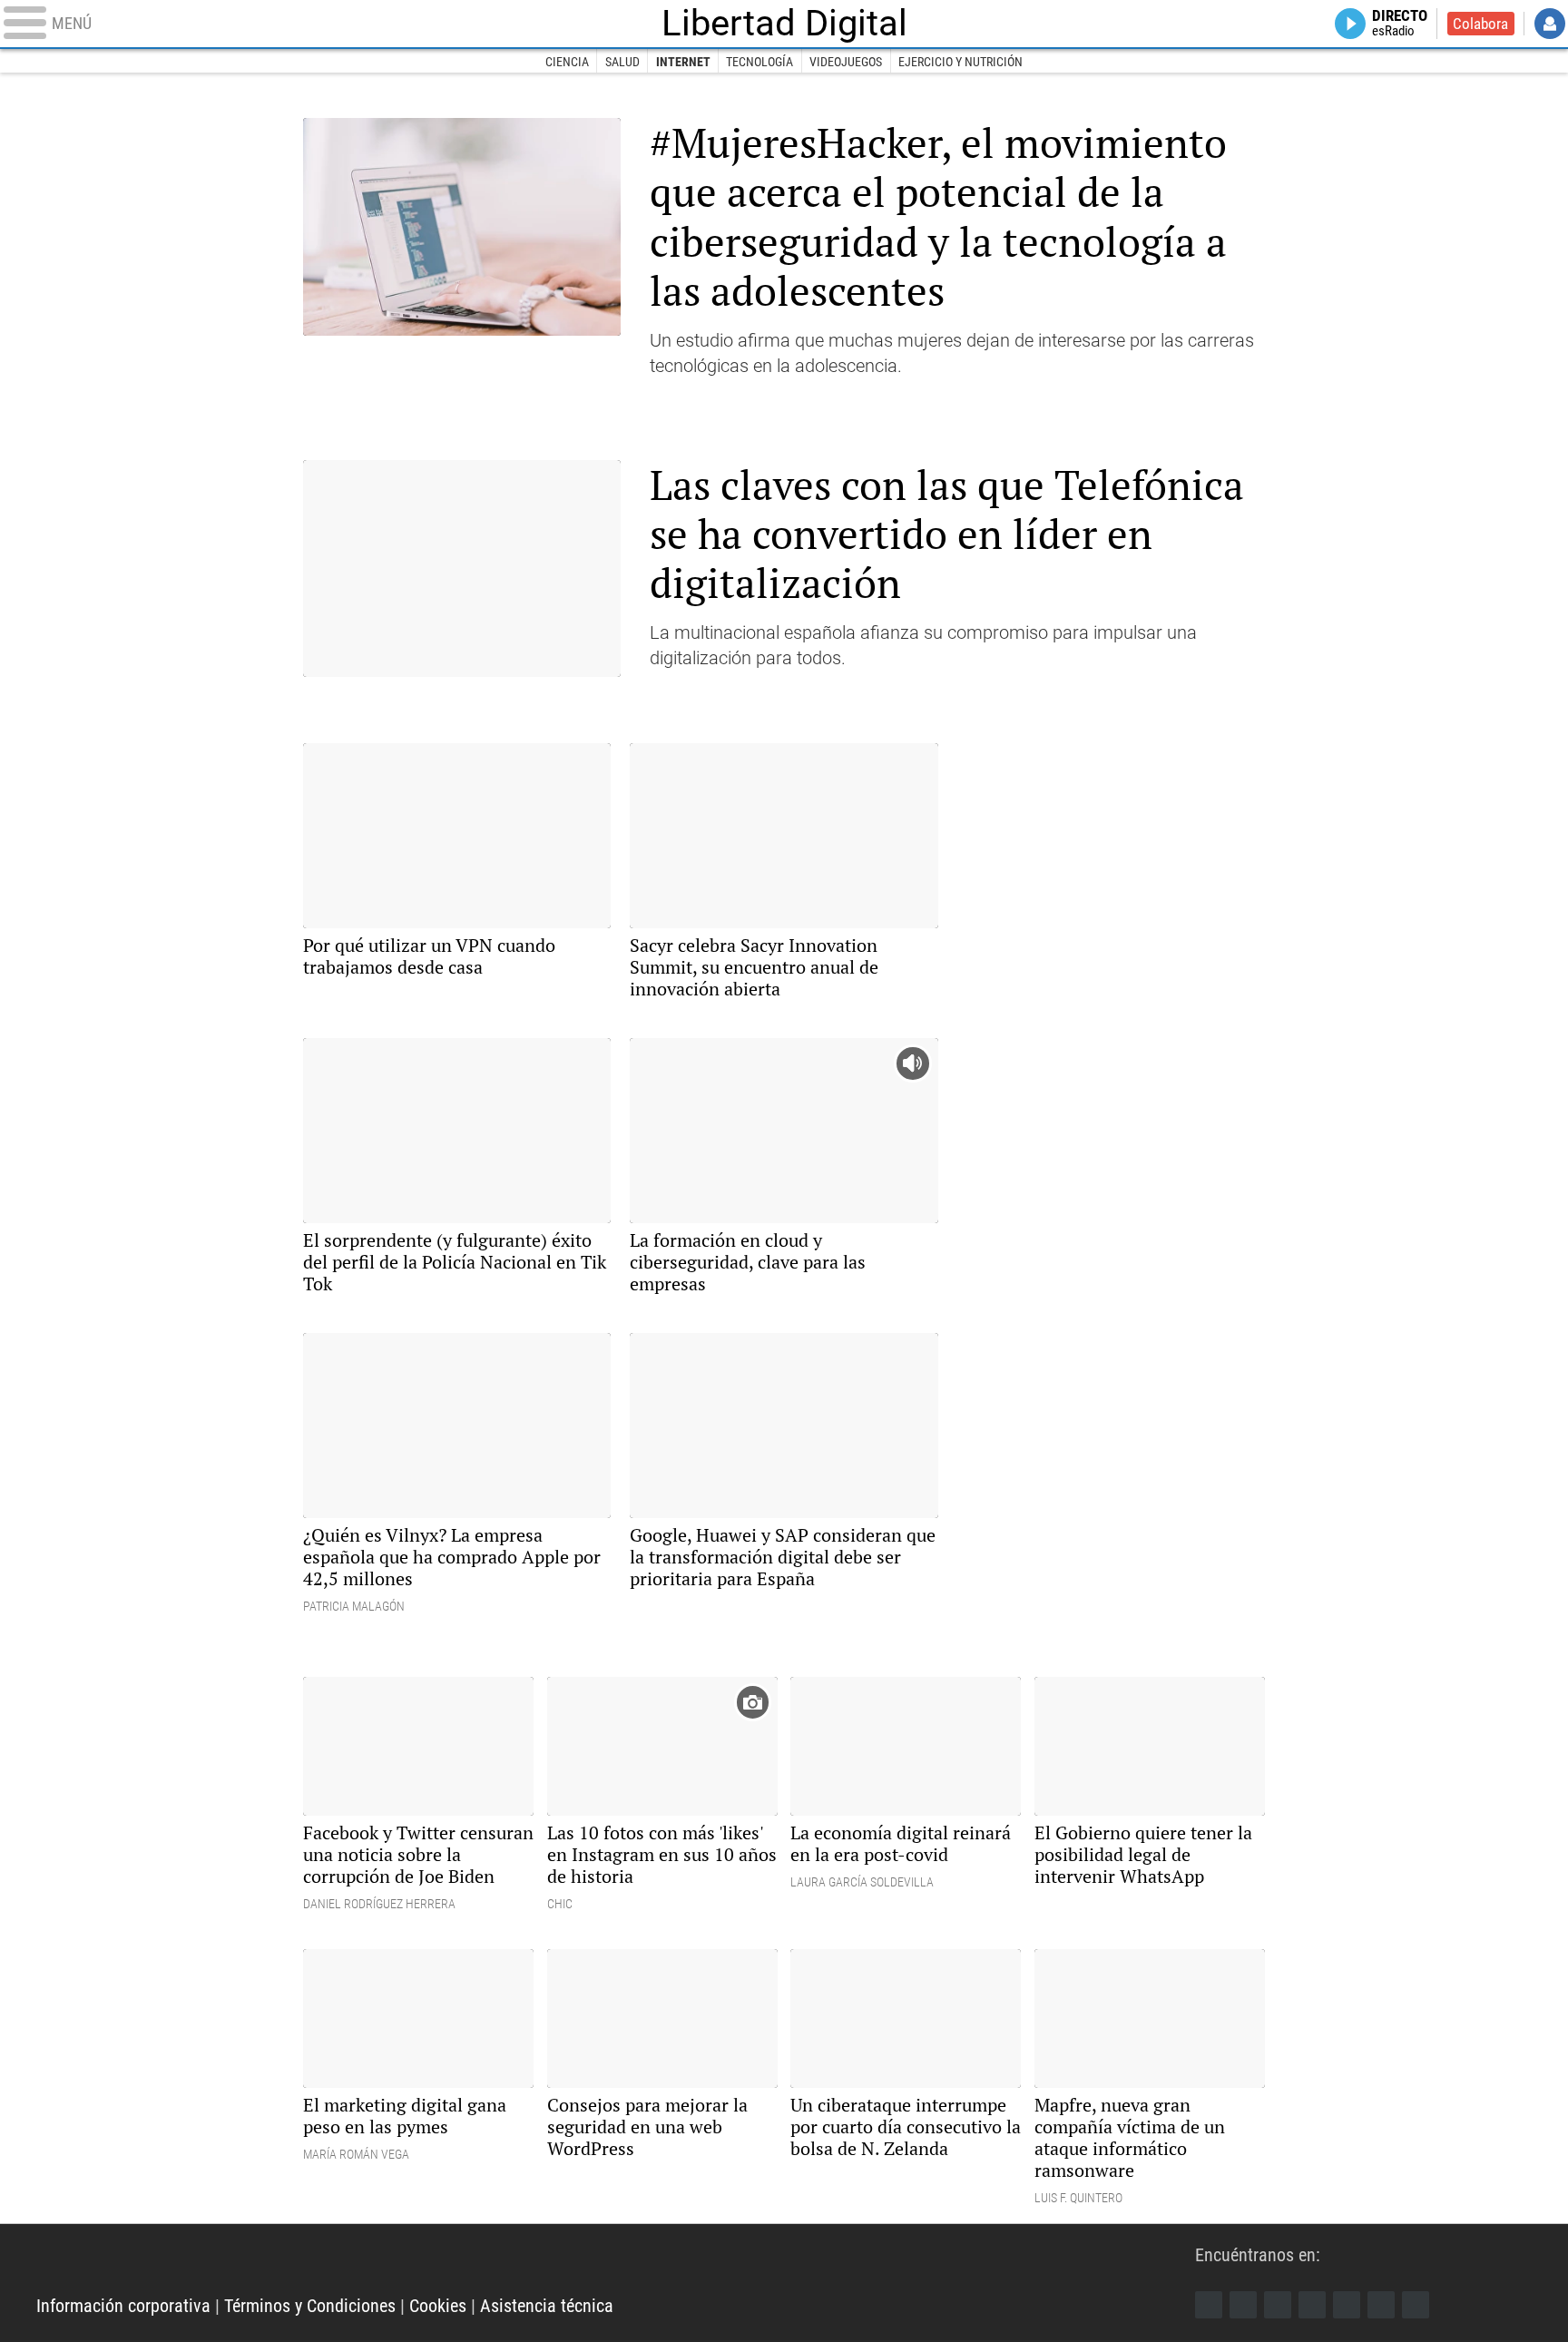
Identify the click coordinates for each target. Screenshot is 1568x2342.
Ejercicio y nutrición (960, 62)
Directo (1400, 24)
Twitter (1243, 2305)
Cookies (438, 2306)
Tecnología (759, 62)
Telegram (1381, 2305)
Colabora (1480, 24)
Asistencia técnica (547, 2306)
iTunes (1416, 2305)
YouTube (1312, 2305)
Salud (622, 62)
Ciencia (567, 62)
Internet (683, 62)
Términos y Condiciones (310, 2306)
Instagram (1278, 2305)
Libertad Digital (784, 24)
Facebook (1209, 2305)
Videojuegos (846, 62)
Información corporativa (123, 2306)
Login (1550, 24)
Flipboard (1347, 2305)
